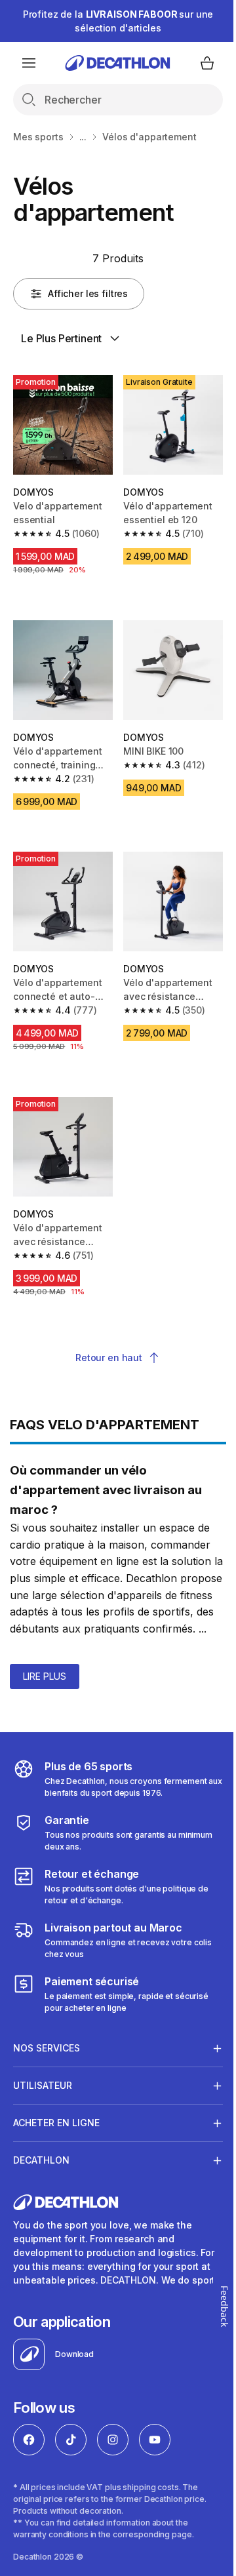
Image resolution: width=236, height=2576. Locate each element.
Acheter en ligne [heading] (56, 2120)
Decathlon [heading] (41, 2157)
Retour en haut (109, 1357)
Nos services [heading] (47, 2045)
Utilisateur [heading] (43, 2083)
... (83, 137)
